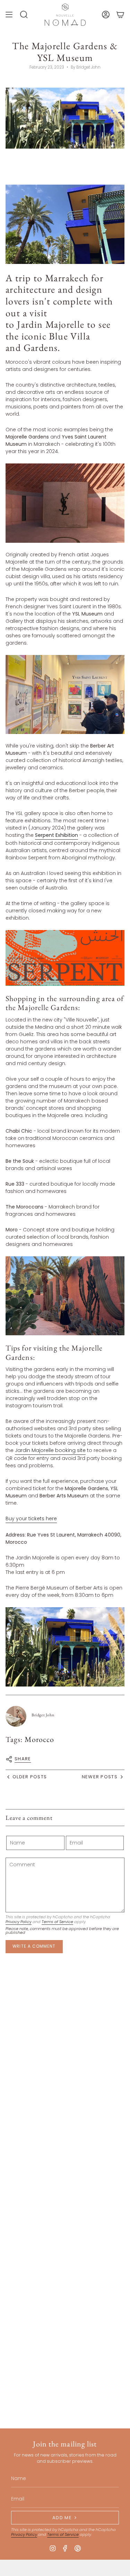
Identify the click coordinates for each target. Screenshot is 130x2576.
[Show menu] (9, 15)
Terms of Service (57, 1922)
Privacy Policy (19, 1922)
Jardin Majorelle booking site (50, 1450)
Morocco (40, 1739)
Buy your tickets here (31, 1519)
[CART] (120, 15)
